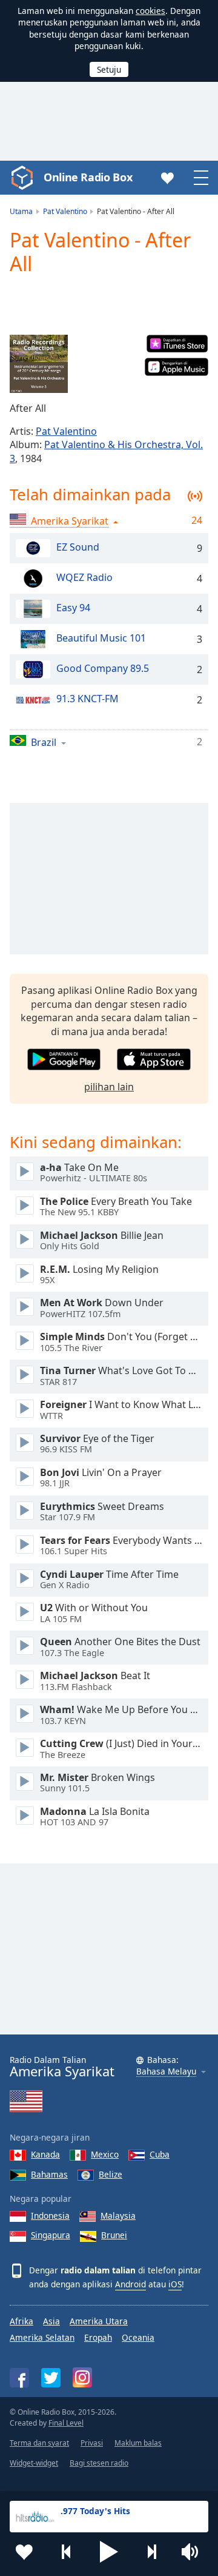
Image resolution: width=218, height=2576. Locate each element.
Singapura (51, 2235)
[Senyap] (194, 2552)
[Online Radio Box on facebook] (19, 2378)
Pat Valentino (66, 431)
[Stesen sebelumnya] (67, 2552)
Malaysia (118, 2215)
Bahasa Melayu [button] (166, 2072)
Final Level (66, 2423)
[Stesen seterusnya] (151, 2552)
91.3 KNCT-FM (88, 699)
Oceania (138, 2337)
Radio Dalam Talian (62, 2067)
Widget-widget (34, 2463)
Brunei (114, 2235)
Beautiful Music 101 (101, 638)
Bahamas (49, 2174)
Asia (51, 2321)
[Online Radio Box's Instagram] (82, 2377)
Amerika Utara (99, 2321)
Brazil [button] (44, 742)
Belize (111, 2174)
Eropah (98, 2337)
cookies (150, 11)
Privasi (92, 2443)
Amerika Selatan (42, 2337)
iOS (175, 2284)
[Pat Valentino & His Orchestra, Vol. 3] (39, 364)
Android (130, 2284)
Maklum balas (138, 2443)
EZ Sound (78, 547)
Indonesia (50, 2215)
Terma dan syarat (39, 2443)
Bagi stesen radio (99, 2463)
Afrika (21, 2321)
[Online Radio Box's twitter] (51, 2378)
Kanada (45, 2154)
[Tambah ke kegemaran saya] (24, 2552)
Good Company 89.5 (103, 668)
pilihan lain (109, 1087)
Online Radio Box (88, 177)
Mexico (105, 2154)
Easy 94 (73, 608)
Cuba (160, 2154)
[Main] (25, 1172)
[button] (109, 2552)
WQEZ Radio (84, 577)
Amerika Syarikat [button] (70, 521)
